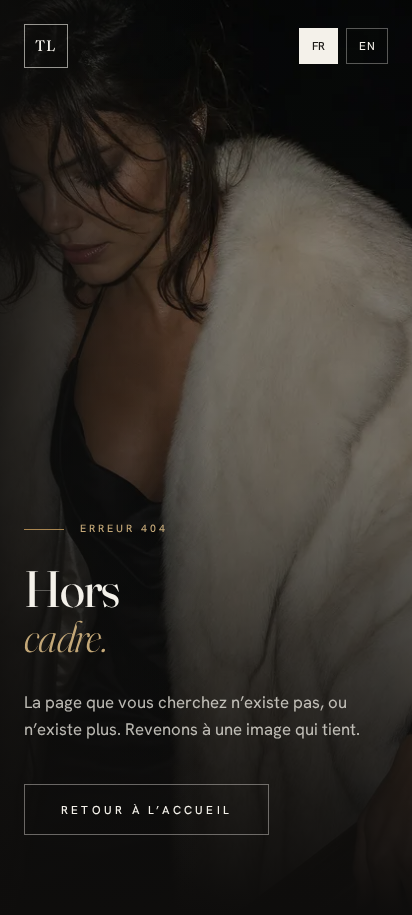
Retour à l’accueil (146, 809)
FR (319, 45)
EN (367, 45)
